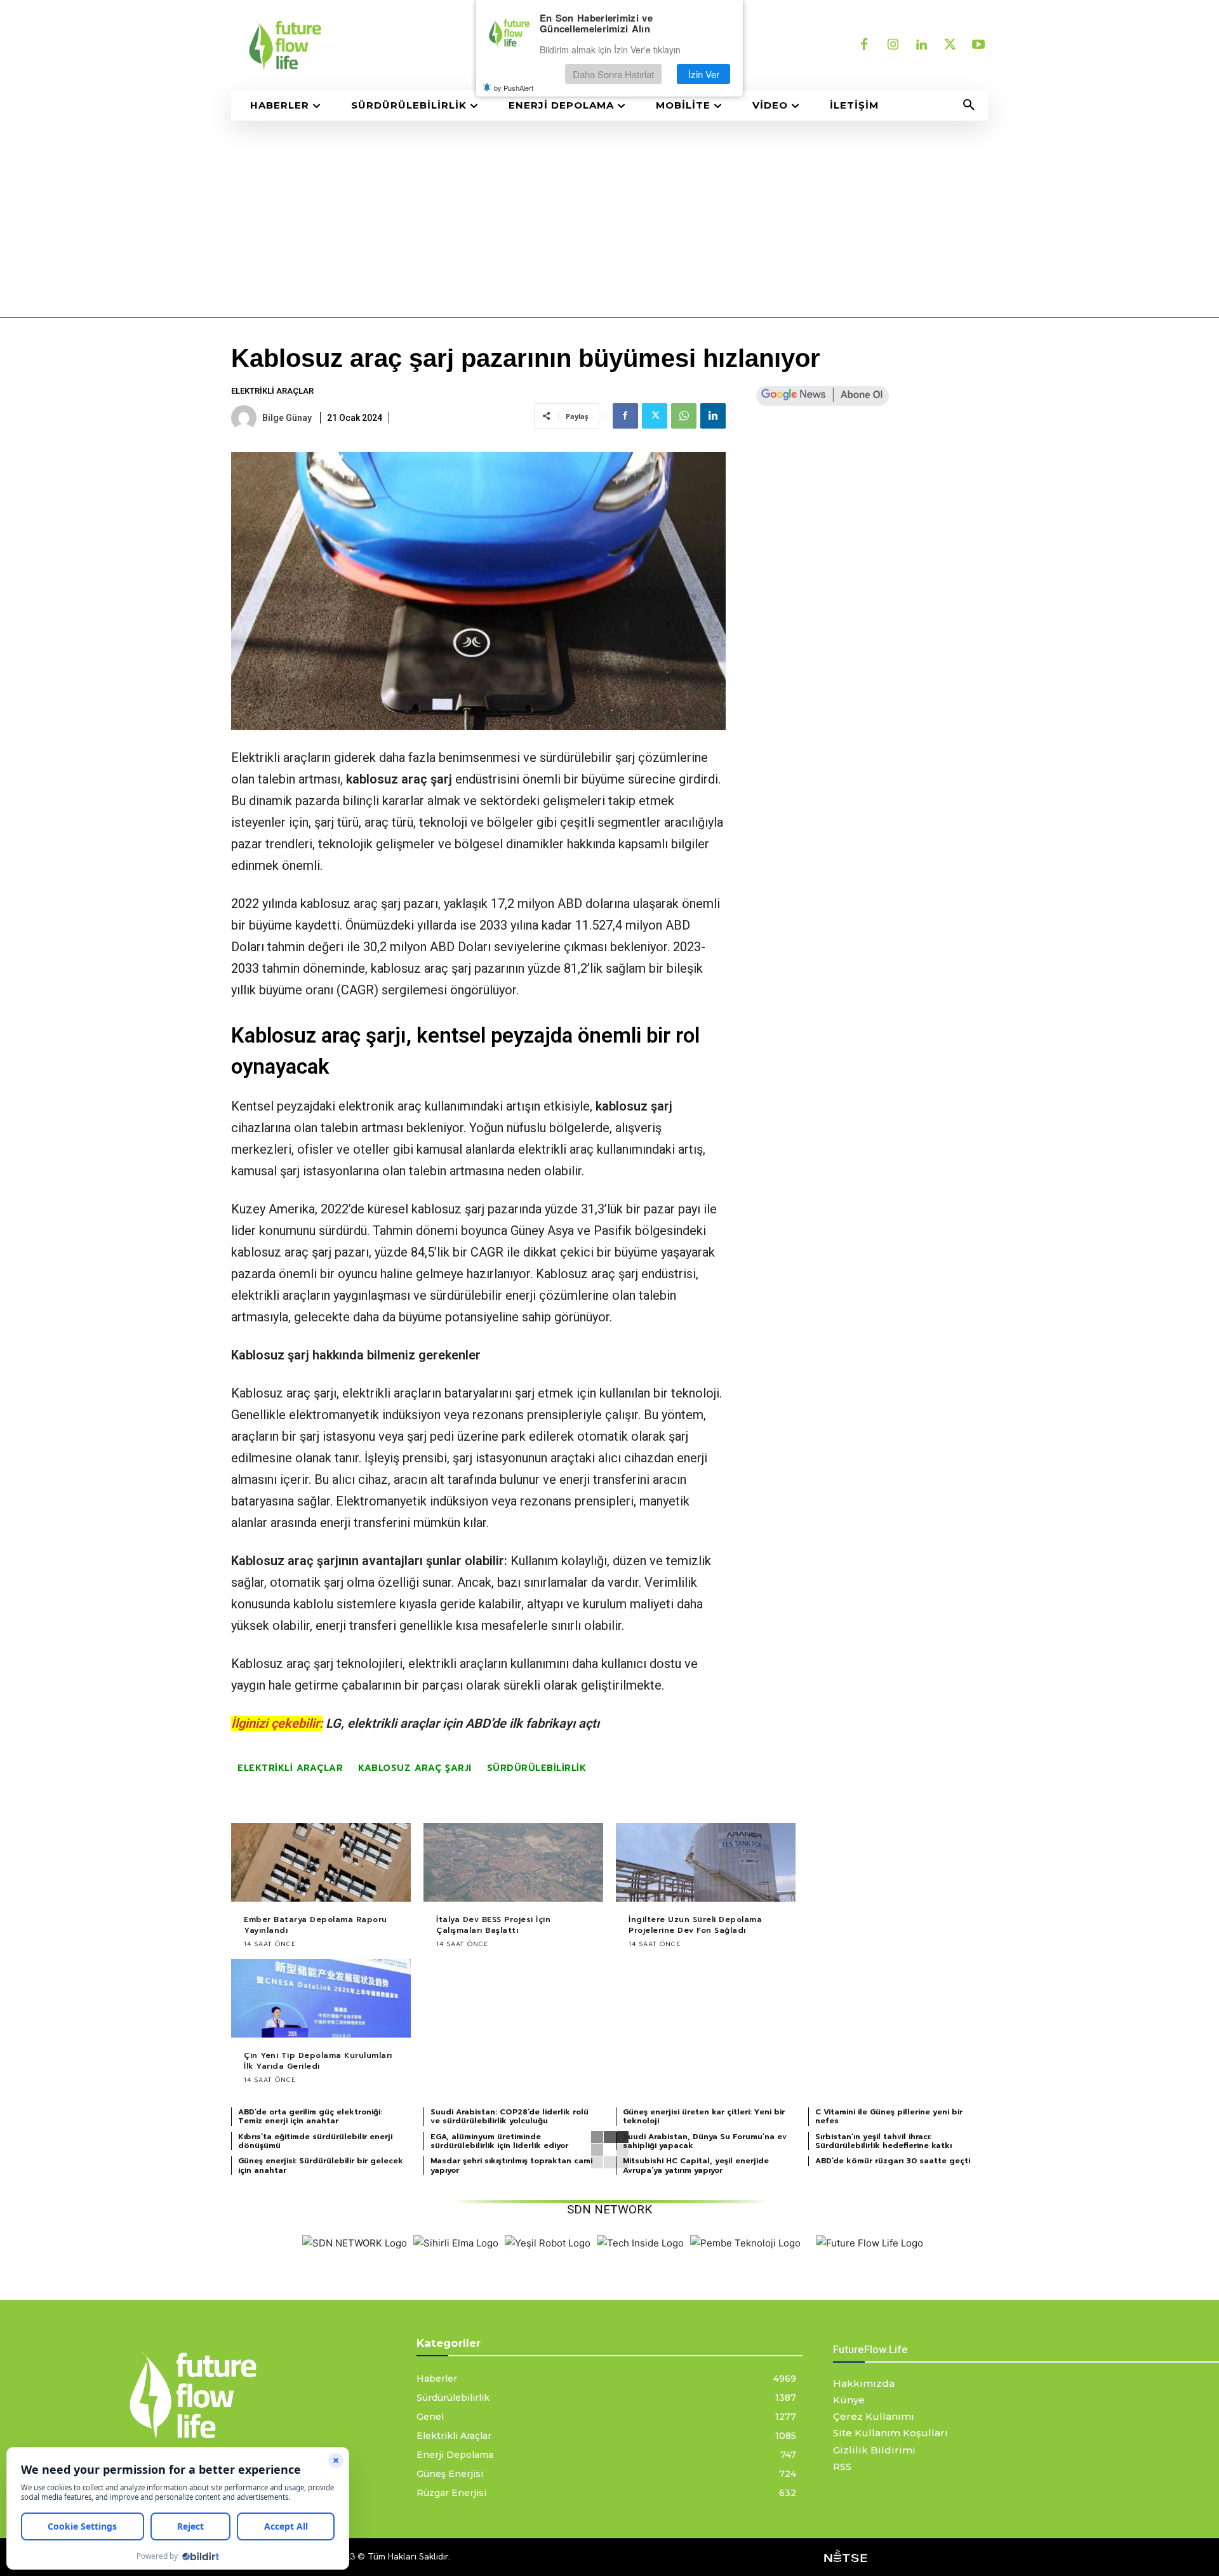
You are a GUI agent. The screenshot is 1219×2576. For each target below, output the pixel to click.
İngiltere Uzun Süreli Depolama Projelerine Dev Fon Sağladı (695, 1925)
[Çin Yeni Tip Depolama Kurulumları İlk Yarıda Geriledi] (321, 1999)
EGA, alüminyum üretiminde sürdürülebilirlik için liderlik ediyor (499, 2141)
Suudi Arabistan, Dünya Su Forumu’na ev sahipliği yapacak (705, 2141)
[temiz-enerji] (413, 45)
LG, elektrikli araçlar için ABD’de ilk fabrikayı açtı (463, 1723)
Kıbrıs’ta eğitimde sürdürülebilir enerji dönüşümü (315, 2141)
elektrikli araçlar (290, 1768)
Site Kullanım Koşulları (890, 2433)
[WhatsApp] (684, 416)
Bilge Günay (287, 418)
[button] (969, 105)
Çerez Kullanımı (874, 2416)
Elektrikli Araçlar (272, 391)
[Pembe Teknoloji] (745, 2243)
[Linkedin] (921, 45)
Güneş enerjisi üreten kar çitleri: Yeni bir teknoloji (704, 2116)
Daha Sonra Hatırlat (613, 74)
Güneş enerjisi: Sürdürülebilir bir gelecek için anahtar (321, 2165)
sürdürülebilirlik (537, 1768)
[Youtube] (978, 45)
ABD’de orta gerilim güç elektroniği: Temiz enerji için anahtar (310, 2116)
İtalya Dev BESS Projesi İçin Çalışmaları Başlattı (493, 1925)
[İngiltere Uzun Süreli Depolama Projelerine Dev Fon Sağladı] (706, 1863)
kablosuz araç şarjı (415, 1768)
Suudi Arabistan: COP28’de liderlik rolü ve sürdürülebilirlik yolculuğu (510, 2116)
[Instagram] (893, 45)
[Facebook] (864, 45)
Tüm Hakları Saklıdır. (409, 2556)
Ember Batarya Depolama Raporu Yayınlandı (316, 1925)
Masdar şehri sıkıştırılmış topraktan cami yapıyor (511, 2165)
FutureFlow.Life (870, 2349)
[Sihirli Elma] (456, 2243)
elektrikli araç (556, 1149)
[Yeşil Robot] (548, 2243)
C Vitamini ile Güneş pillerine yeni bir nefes (889, 2116)
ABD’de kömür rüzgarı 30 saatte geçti (893, 2161)
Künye (849, 2400)
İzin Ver (704, 74)
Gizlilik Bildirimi (874, 2450)
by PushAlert (514, 88)
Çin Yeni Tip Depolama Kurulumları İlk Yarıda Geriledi (318, 2061)
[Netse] (846, 2557)
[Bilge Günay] (246, 418)
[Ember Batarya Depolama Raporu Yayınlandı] (321, 1863)
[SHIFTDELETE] (355, 2243)
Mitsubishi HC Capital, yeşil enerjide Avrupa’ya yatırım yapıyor (696, 2165)
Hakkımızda (864, 2383)
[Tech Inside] (640, 2243)
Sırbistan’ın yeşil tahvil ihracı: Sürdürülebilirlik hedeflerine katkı (883, 2141)
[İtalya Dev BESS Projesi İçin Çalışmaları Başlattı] (513, 1863)
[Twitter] (950, 45)
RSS (842, 2466)
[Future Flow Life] (869, 2243)
